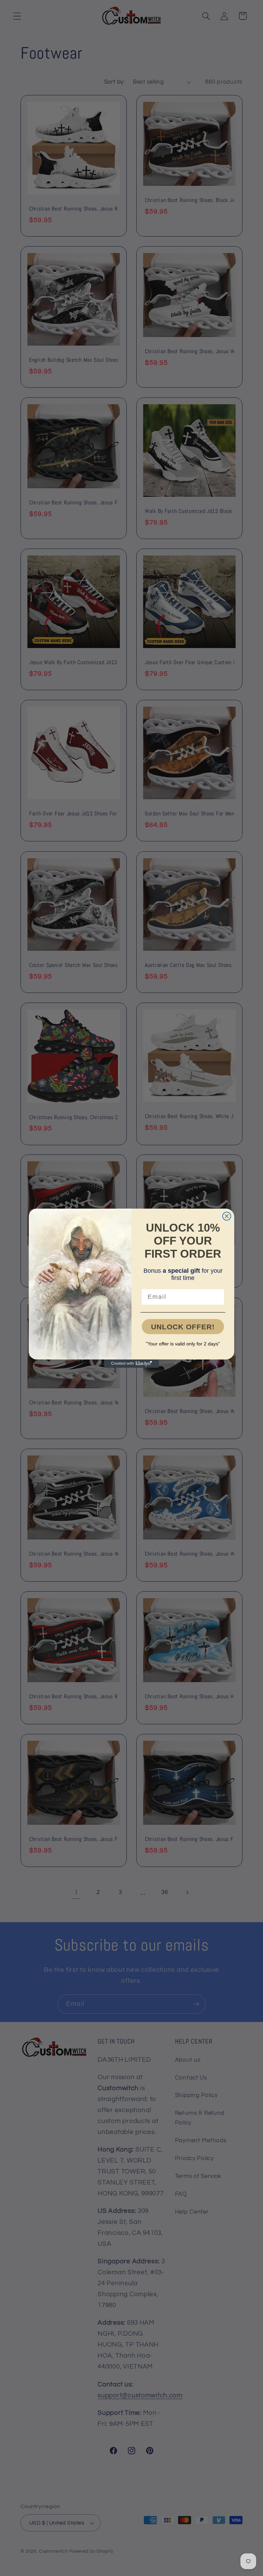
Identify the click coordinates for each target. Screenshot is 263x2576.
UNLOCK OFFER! (183, 1327)
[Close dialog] (227, 1216)
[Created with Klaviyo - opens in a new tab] (131, 1364)
